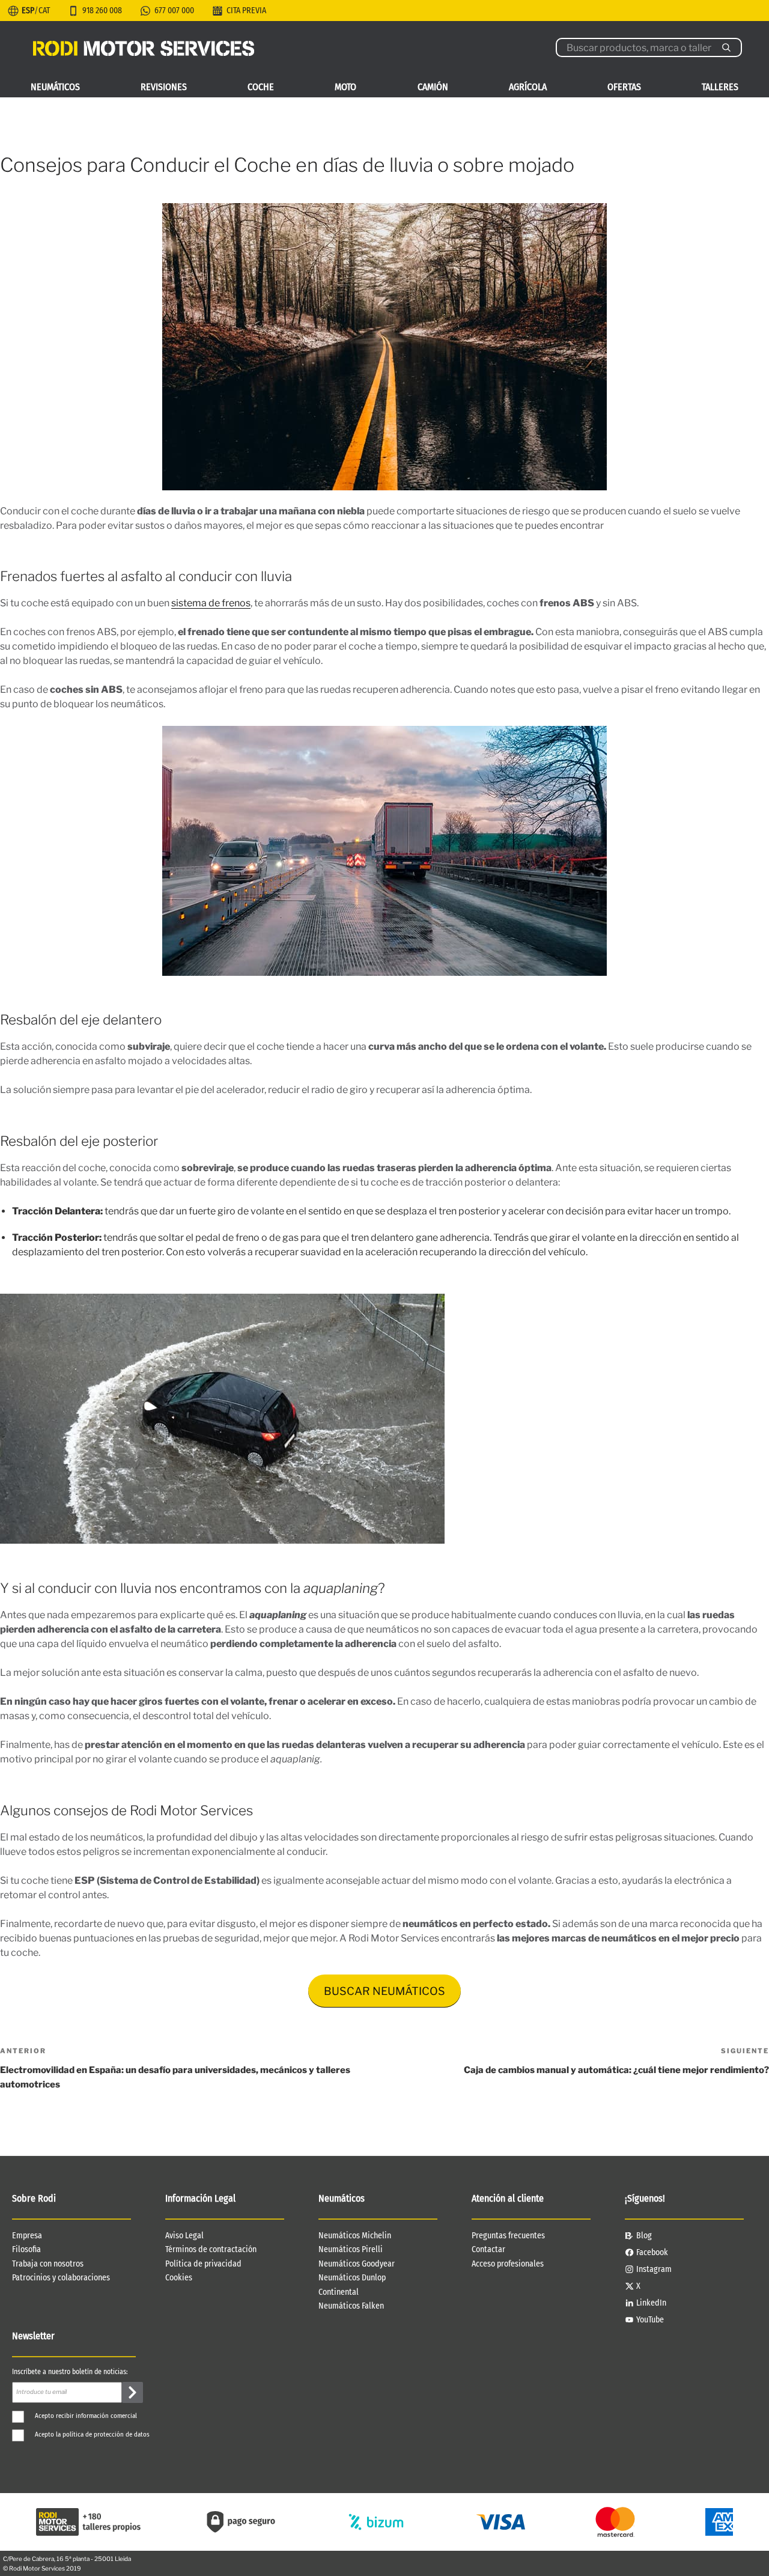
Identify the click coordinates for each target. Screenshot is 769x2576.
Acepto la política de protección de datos (92, 2434)
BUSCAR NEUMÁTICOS (384, 1991)
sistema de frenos (211, 603)
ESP (28, 11)
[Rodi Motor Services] (144, 47)
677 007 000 (174, 11)
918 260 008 (102, 11)
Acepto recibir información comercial (86, 2416)
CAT (44, 11)
